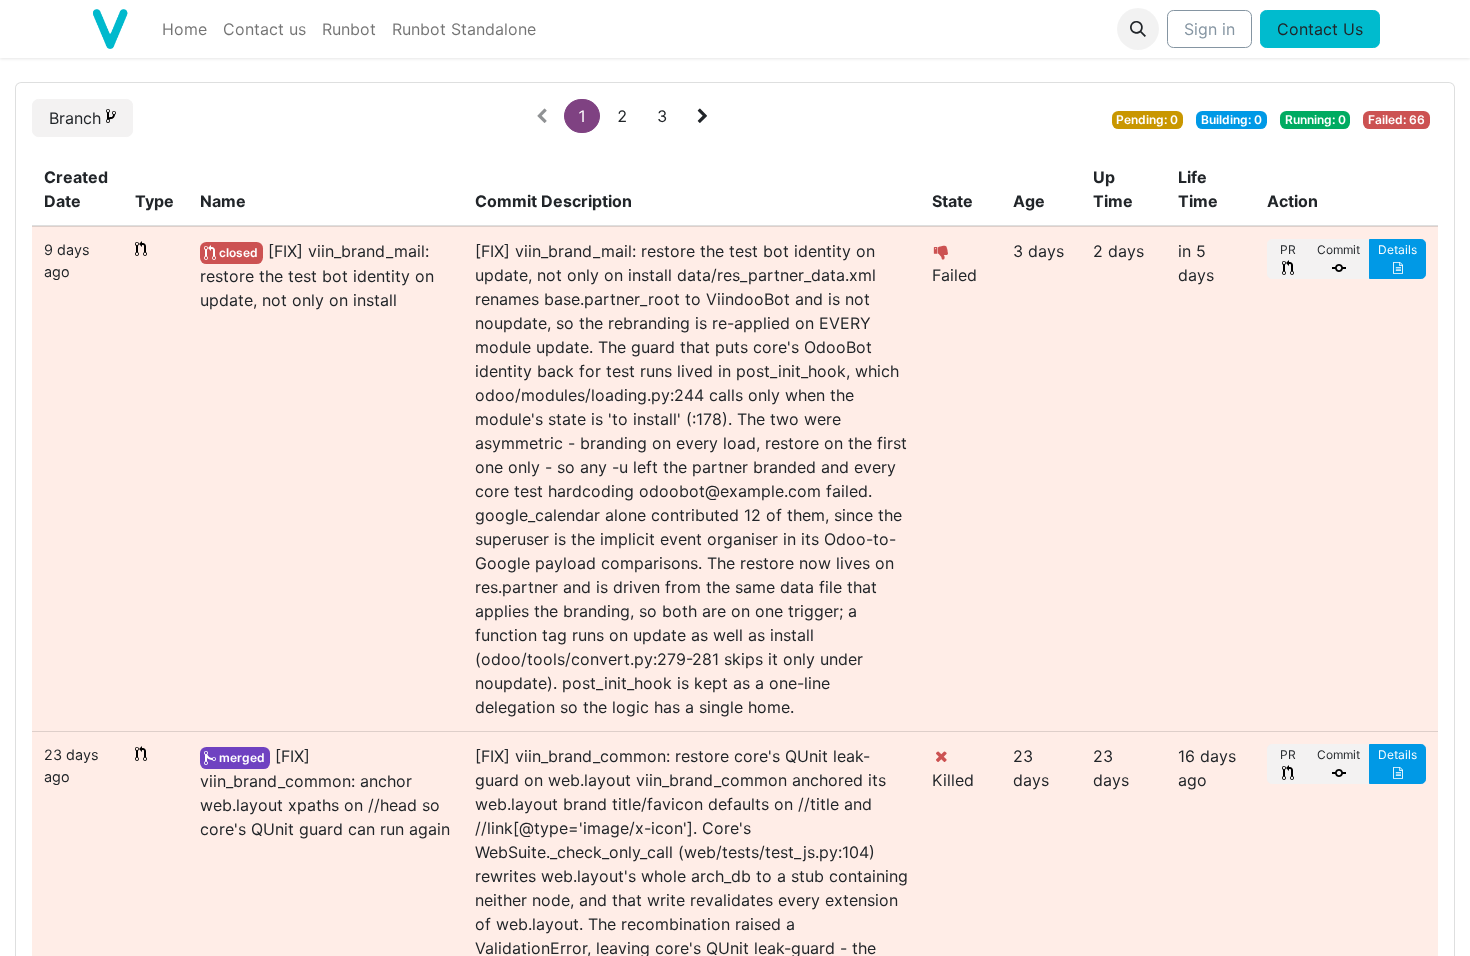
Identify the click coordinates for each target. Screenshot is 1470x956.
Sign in (1209, 29)
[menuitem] (184, 29)
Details (1397, 249)
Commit (1338, 249)
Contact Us (1320, 29)
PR (1288, 249)
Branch (77, 118)
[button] (1138, 29)
